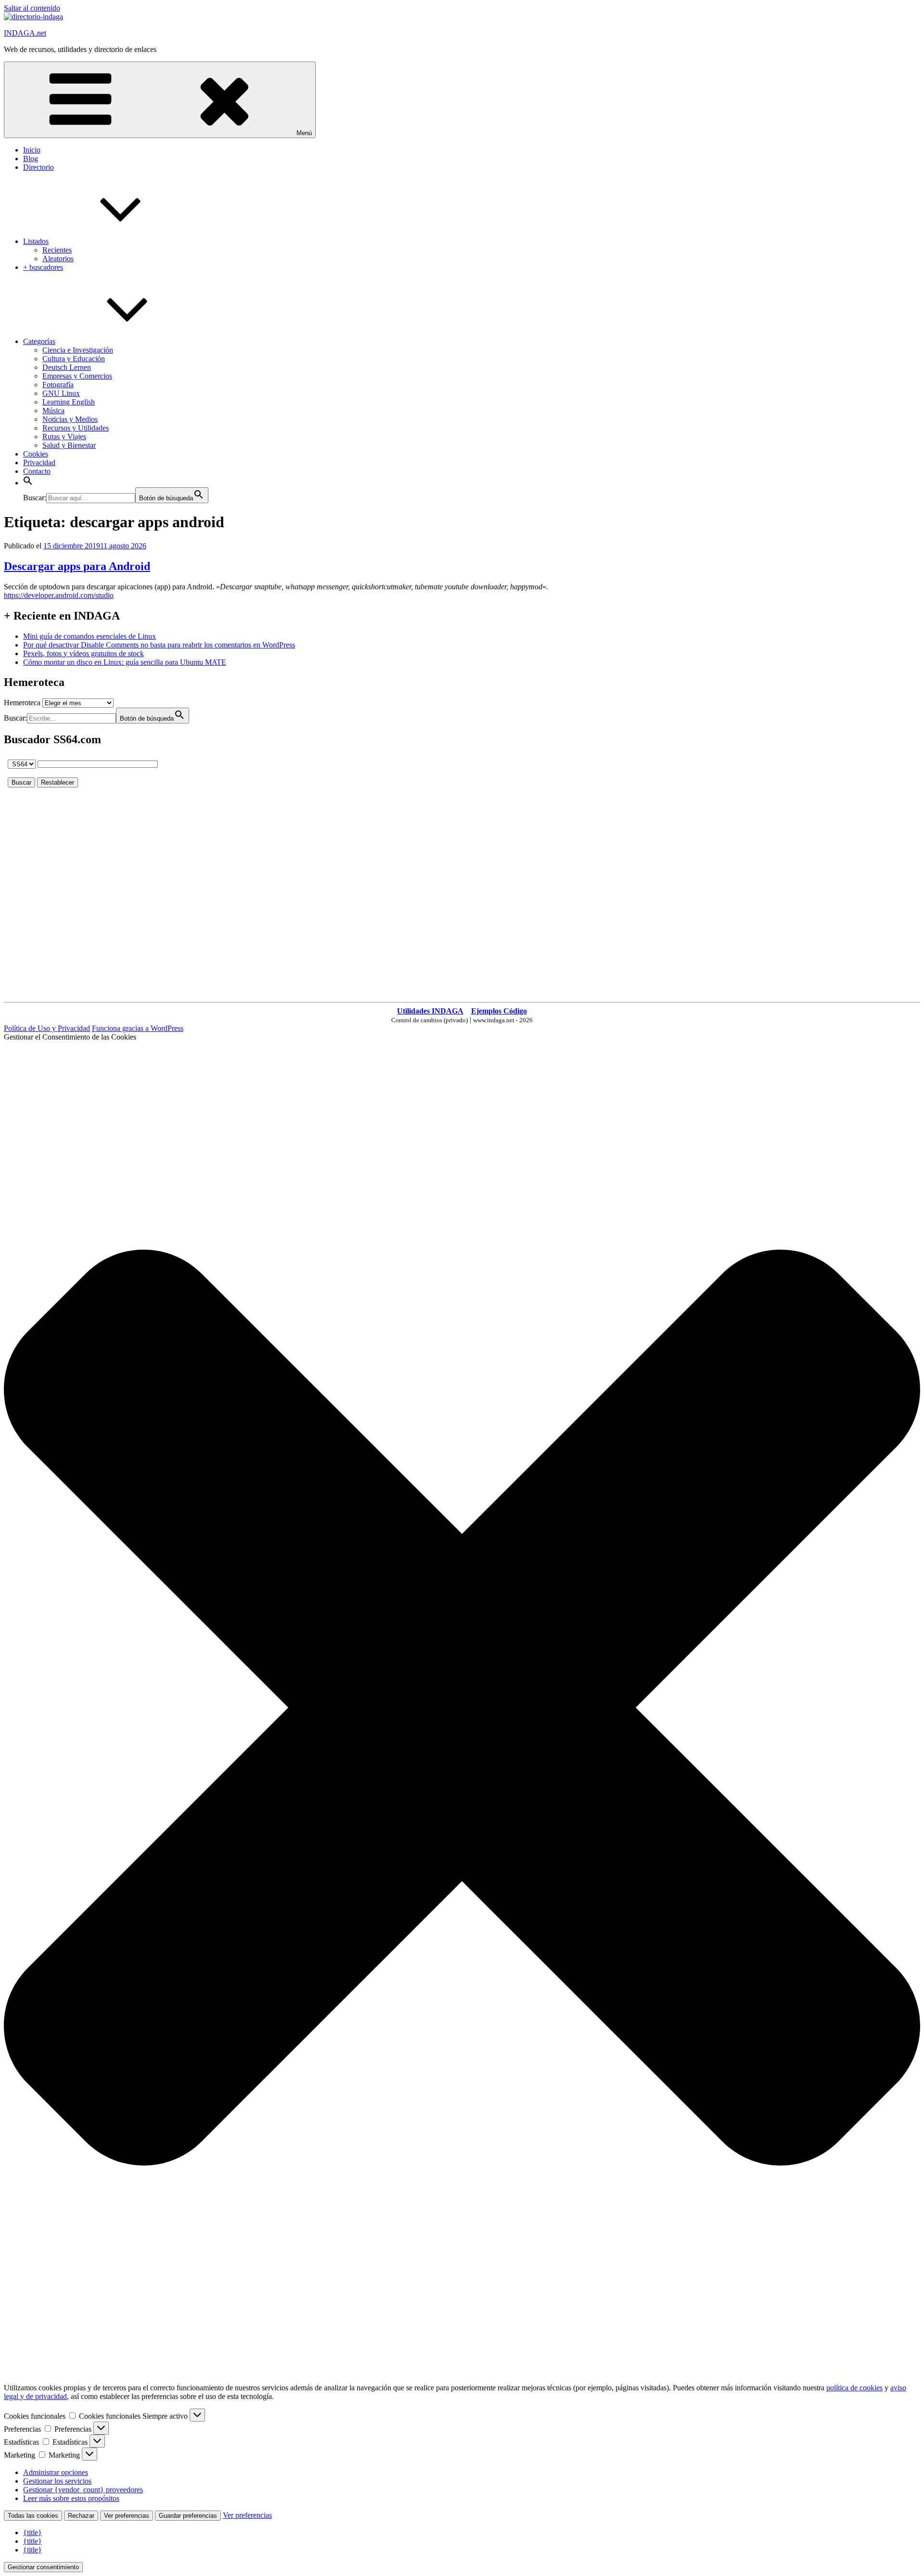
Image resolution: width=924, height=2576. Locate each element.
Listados (36, 241)
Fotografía (58, 385)
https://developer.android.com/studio (59, 595)
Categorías (39, 341)
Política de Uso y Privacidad (47, 1028)
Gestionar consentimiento (43, 2567)
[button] (28, 483)
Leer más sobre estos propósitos (71, 2498)
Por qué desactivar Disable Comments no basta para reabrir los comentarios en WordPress (159, 645)
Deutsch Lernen (67, 367)
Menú (304, 133)
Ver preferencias (127, 2516)
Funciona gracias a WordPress (138, 1028)
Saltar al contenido (32, 8)
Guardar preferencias (188, 2516)
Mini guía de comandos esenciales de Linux (90, 636)
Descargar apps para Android (77, 566)
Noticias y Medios (70, 419)
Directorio (38, 167)
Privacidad (39, 463)
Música (53, 411)
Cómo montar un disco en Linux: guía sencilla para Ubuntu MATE (125, 662)
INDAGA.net (25, 33)
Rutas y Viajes (64, 437)
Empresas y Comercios (77, 376)
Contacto (37, 471)
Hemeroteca (22, 703)
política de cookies (854, 2388)
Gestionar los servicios (57, 2481)
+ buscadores (43, 267)
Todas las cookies (33, 2516)
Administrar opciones (56, 2472)
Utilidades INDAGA (430, 1011)
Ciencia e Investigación (78, 350)
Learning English (69, 402)
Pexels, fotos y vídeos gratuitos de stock (83, 654)
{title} (32, 2532)
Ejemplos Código (499, 1011)
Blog (31, 159)
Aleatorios (58, 259)
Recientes (57, 250)
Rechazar (81, 2516)
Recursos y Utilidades (76, 428)
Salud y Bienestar (69, 445)
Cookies (36, 454)
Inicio (32, 150)
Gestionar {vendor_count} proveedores (83, 2490)
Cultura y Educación (74, 359)
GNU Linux (61, 393)
